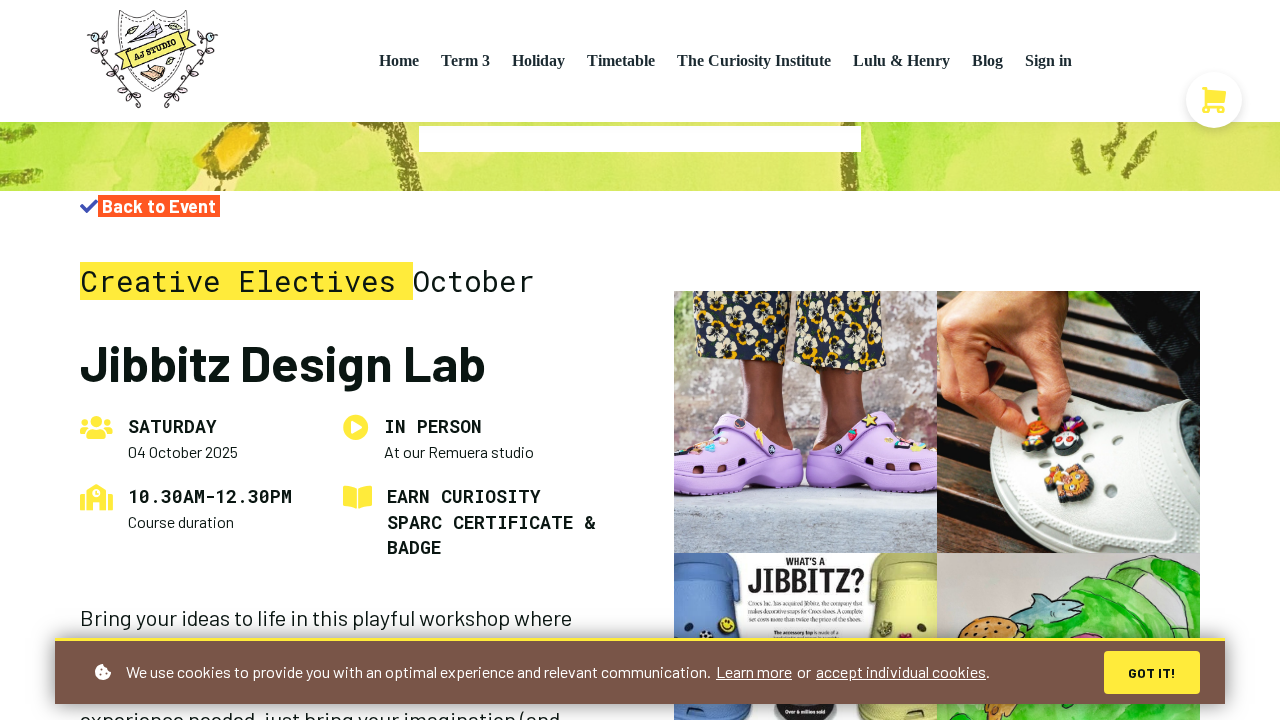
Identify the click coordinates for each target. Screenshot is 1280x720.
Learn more (754, 671)
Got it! (1152, 672)
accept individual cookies (901, 671)
